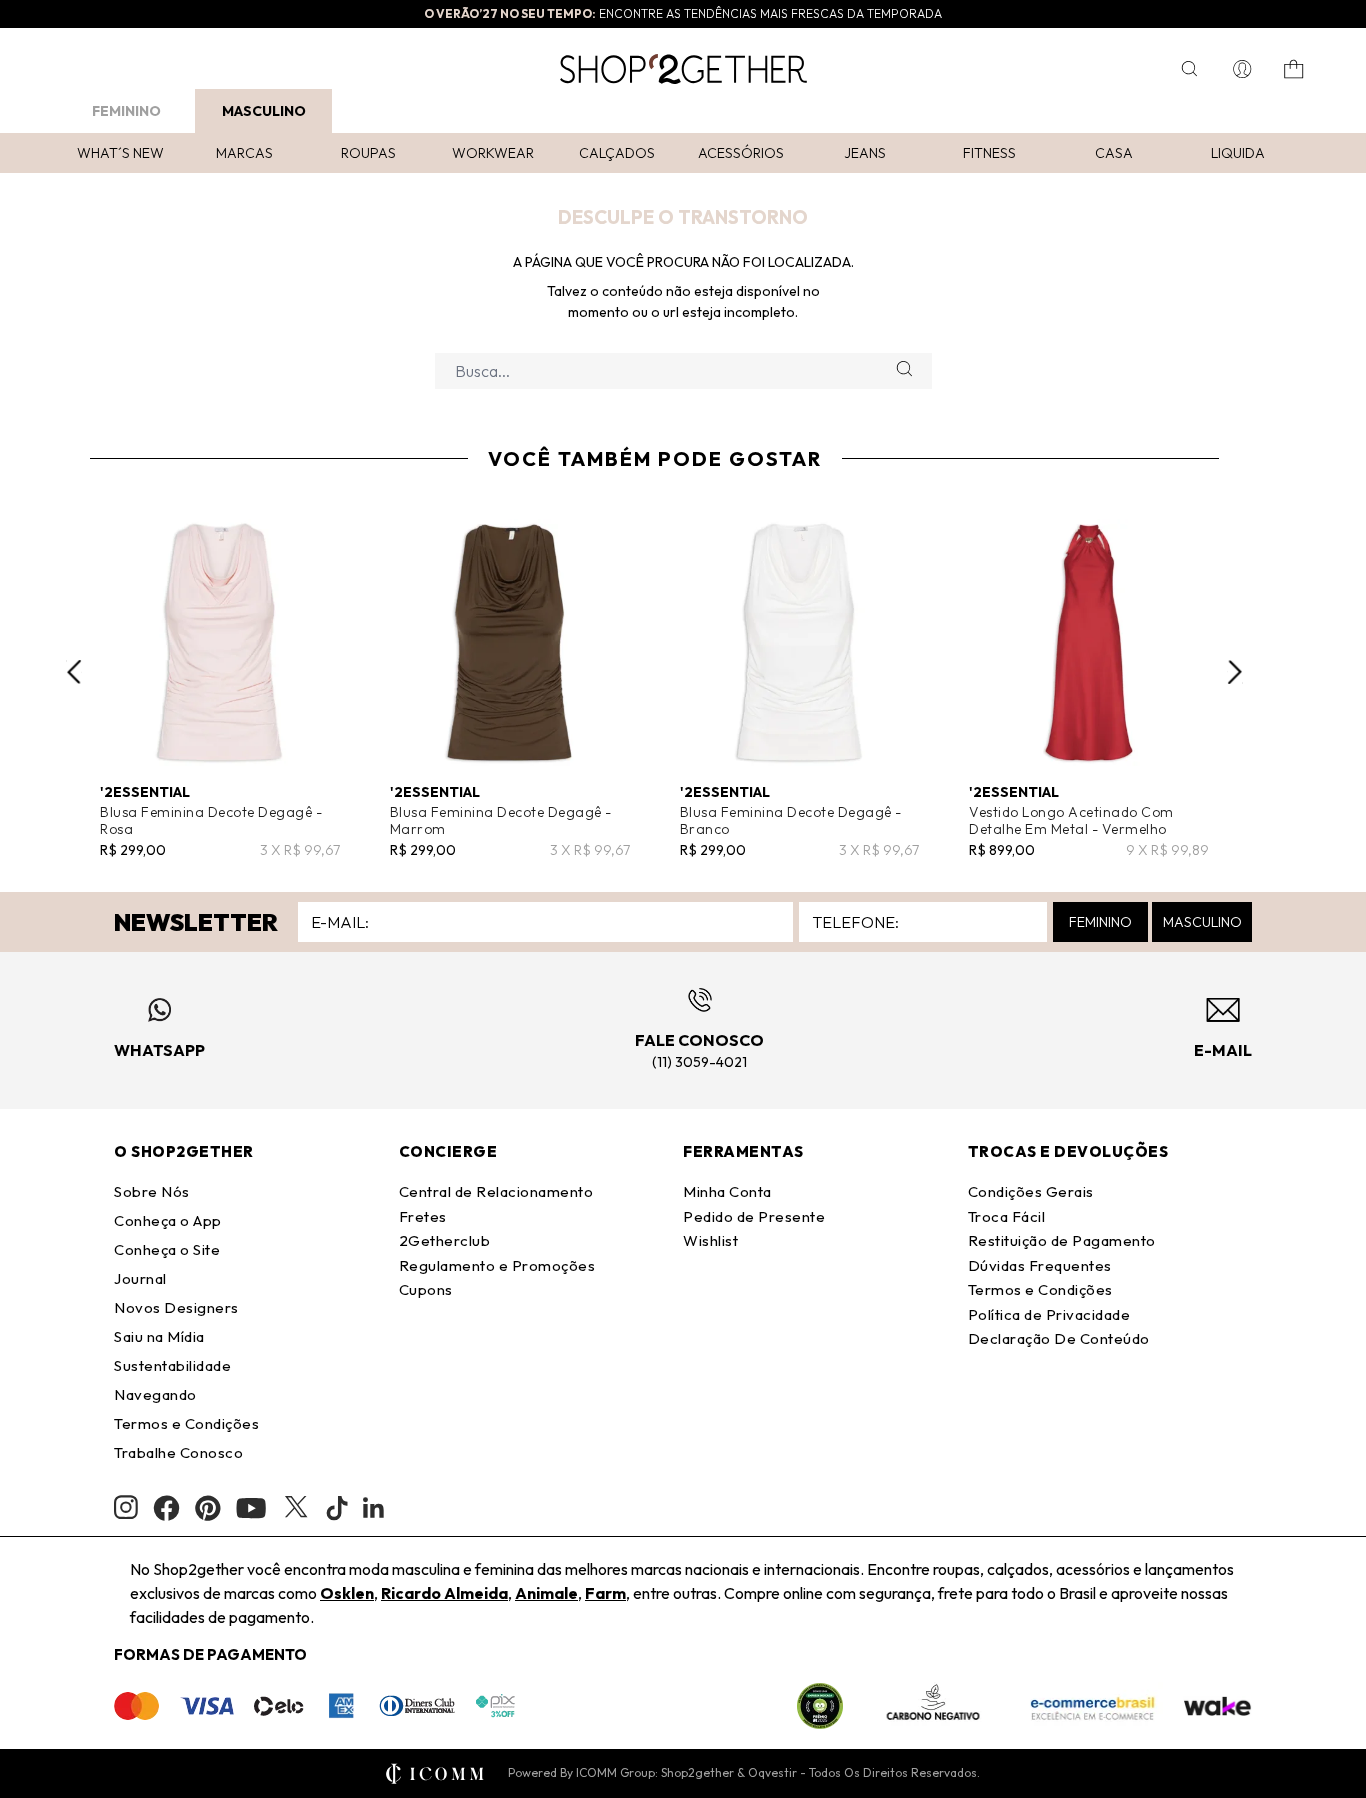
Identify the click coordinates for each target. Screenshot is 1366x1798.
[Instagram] (126, 1507)
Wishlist (710, 1240)
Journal (140, 1278)
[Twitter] (296, 1508)
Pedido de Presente (754, 1216)
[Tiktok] (337, 1508)
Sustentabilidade (172, 1365)
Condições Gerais (1031, 1191)
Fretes (423, 1216)
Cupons (426, 1289)
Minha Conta (727, 1191)
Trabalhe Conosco (178, 1452)
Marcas (244, 153)
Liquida (1238, 153)
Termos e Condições (186, 1423)
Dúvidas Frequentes (1040, 1265)
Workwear (493, 153)
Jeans (865, 153)
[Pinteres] (208, 1508)
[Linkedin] (374, 1508)
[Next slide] (1235, 672)
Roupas (368, 153)
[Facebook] (166, 1508)
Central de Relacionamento (496, 1191)
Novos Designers (176, 1307)
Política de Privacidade (1049, 1314)
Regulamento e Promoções (497, 1265)
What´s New (120, 153)
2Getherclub (445, 1240)
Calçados (617, 153)
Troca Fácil (1007, 1216)
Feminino (126, 111)
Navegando (155, 1394)
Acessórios (741, 153)
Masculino (264, 111)
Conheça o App (168, 1220)
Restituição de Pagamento (1062, 1240)
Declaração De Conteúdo (1059, 1338)
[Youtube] (251, 1508)
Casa (1114, 153)
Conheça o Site (167, 1249)
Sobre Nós (152, 1191)
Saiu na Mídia (159, 1336)
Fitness (989, 153)
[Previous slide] (74, 672)
